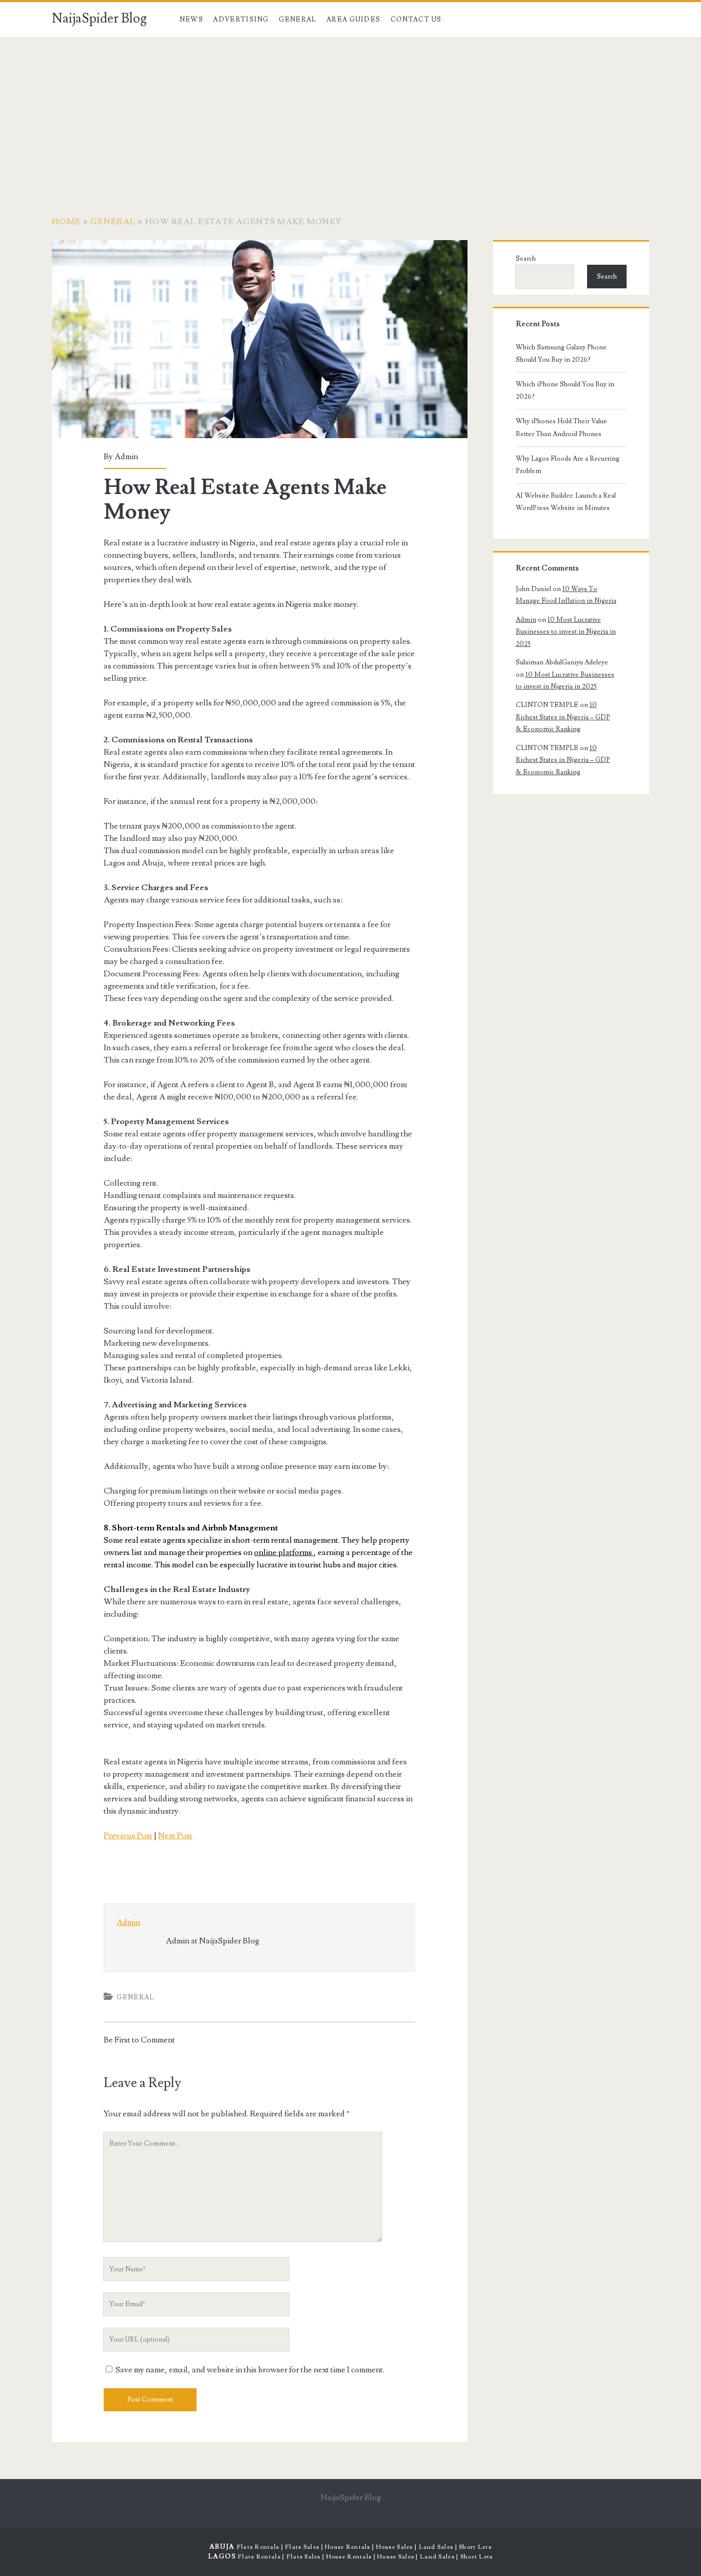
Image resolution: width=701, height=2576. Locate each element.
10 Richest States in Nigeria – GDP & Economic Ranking (563, 717)
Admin (126, 457)
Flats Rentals (258, 2547)
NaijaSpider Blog (99, 18)
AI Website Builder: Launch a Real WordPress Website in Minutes (566, 502)
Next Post (175, 1836)
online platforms (284, 1552)
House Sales (395, 2547)
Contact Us (416, 19)
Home (66, 222)
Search (526, 259)
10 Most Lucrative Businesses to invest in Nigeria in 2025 (566, 632)
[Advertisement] (350, 114)
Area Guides (353, 19)
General (297, 19)
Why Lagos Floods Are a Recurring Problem (568, 465)
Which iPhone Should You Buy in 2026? (565, 390)
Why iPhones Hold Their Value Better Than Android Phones (561, 427)
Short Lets (475, 2547)
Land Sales (436, 2547)
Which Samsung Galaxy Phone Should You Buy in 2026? (561, 353)
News (191, 19)
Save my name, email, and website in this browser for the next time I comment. (250, 2370)
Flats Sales (302, 2547)
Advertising (241, 19)
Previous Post (128, 1836)
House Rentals (348, 2547)
